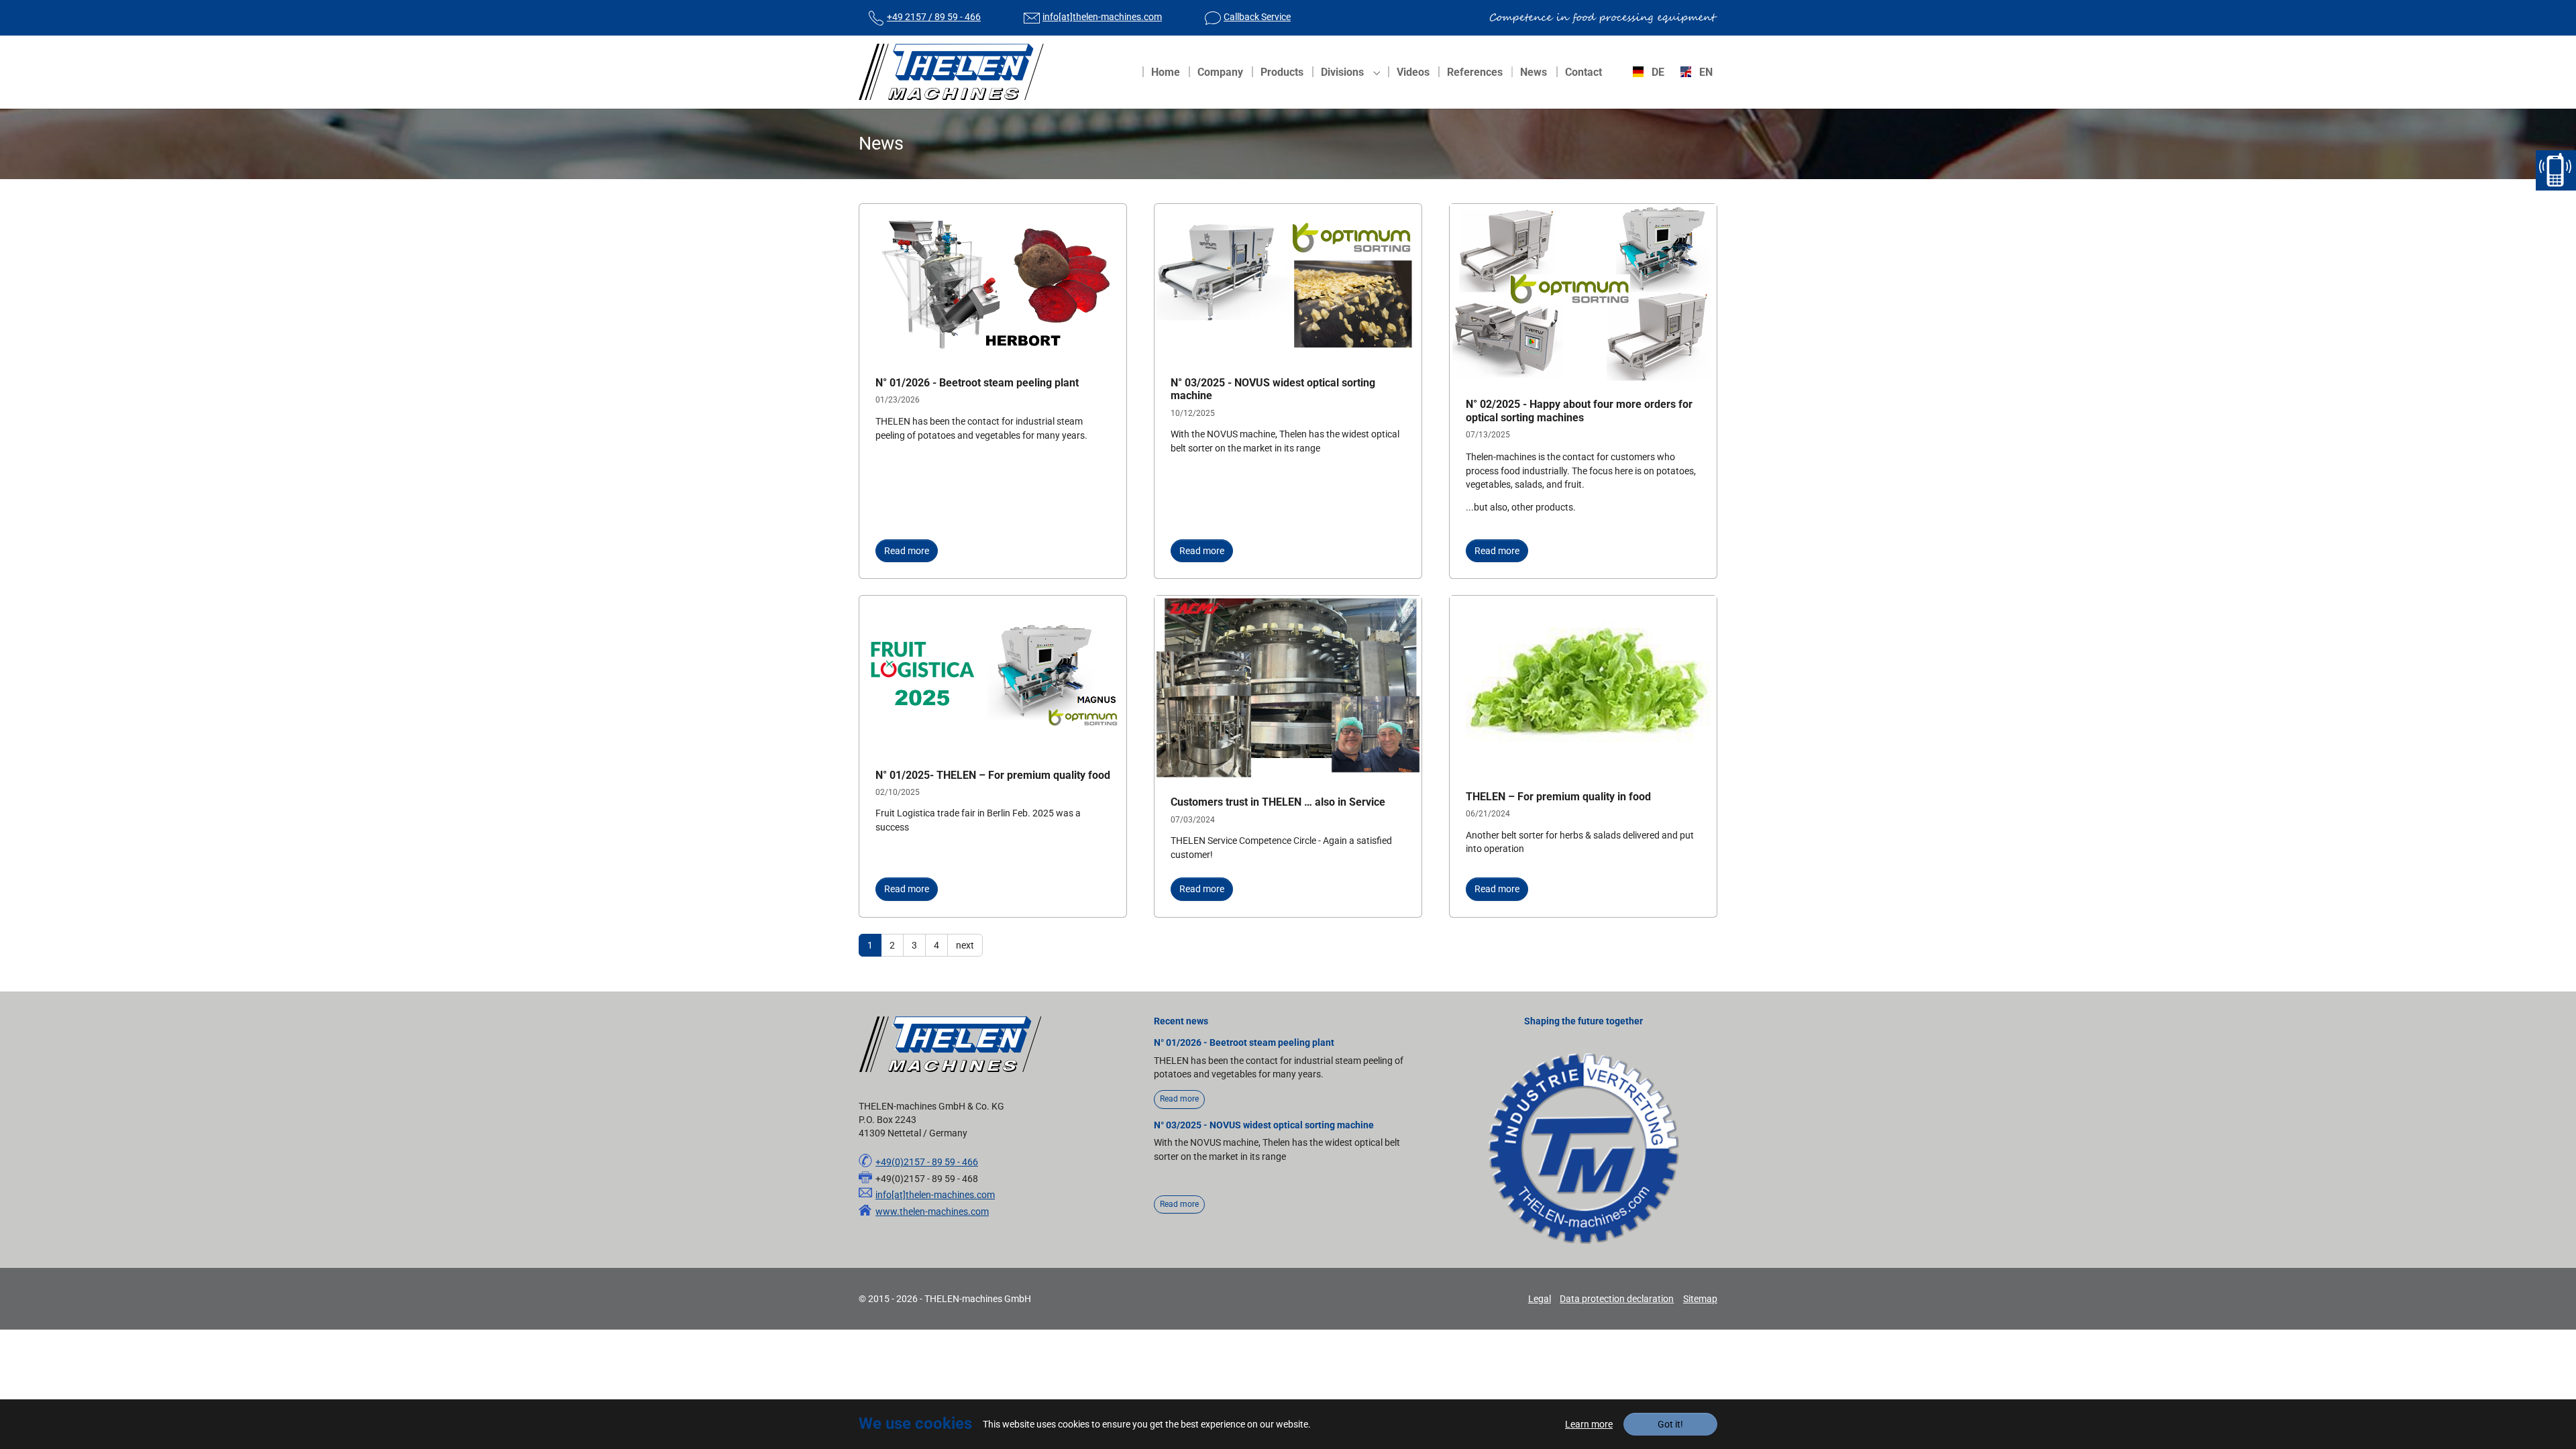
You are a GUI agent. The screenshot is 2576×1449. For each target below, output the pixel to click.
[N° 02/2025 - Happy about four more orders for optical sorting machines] (1583, 293)
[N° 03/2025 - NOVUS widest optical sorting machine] (1288, 282)
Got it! (1670, 1424)
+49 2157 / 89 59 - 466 (934, 17)
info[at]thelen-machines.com (1102, 17)
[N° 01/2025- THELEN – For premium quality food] (993, 674)
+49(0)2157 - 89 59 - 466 (927, 1162)
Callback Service (1257, 17)
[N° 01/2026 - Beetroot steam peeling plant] (993, 282)
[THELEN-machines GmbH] (951, 72)
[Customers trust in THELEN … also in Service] (1288, 688)
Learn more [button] (1589, 1424)
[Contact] (2556, 170)
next (965, 945)
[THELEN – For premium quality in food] (1583, 685)
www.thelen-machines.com (932, 1212)
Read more (907, 551)
